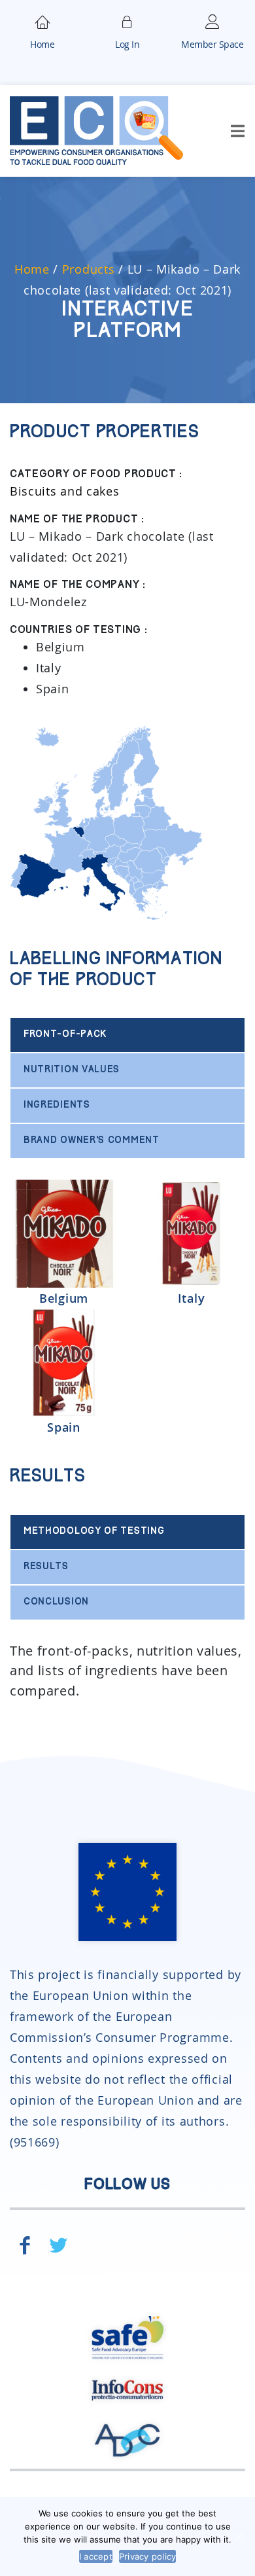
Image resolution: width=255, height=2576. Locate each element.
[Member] (127, 20)
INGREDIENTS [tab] (57, 1105)
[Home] (42, 20)
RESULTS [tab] (46, 1567)
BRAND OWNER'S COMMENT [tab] (92, 1141)
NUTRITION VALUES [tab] (72, 1070)
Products (89, 269)
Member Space (212, 44)
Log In (127, 44)
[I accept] (239, 2537)
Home (42, 44)
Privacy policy (148, 2556)
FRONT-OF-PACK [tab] (65, 1035)
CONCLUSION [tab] (56, 1602)
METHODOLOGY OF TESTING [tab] (94, 1532)
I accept (96, 2556)
